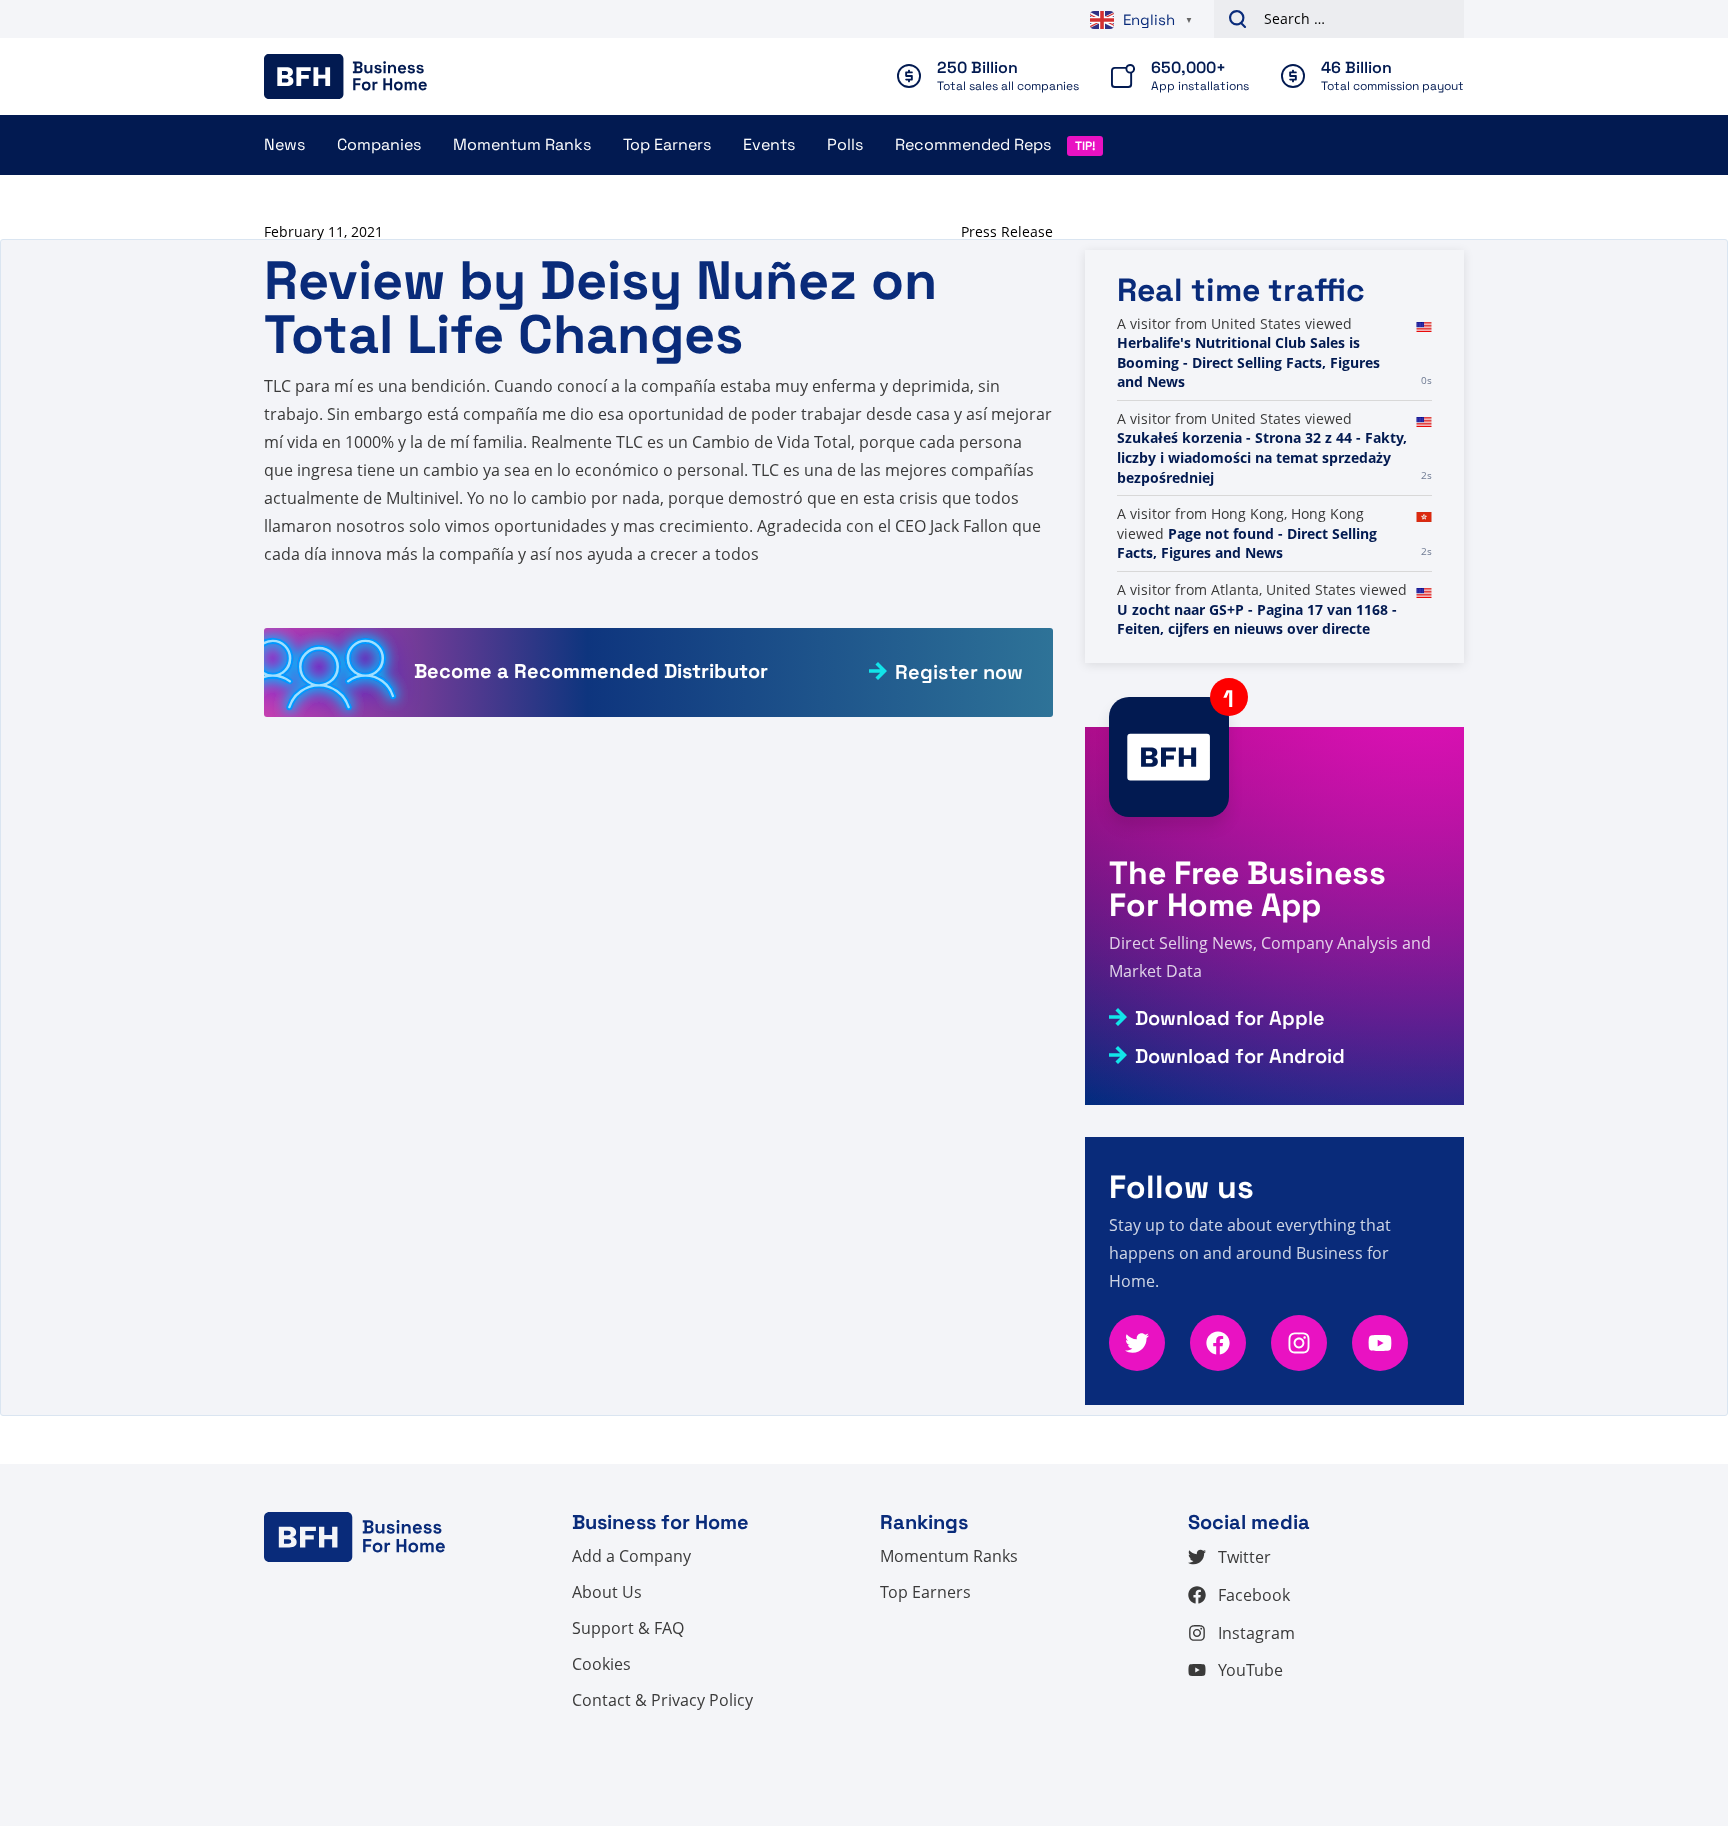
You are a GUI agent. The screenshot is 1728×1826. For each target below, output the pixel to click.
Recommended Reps (973, 144)
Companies (379, 144)
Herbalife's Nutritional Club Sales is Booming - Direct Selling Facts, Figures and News (1248, 457)
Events (769, 144)
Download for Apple (1230, 1018)
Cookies (601, 1664)
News (284, 144)
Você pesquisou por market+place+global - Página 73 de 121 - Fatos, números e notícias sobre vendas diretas (1245, 353)
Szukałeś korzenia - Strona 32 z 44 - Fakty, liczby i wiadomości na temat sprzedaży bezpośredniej (1262, 553)
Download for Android (1240, 1056)
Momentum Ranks (522, 144)
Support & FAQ (628, 1628)
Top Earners (667, 144)
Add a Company (631, 1556)
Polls (845, 144)
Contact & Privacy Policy (662, 1700)
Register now (959, 672)
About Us (607, 1592)
